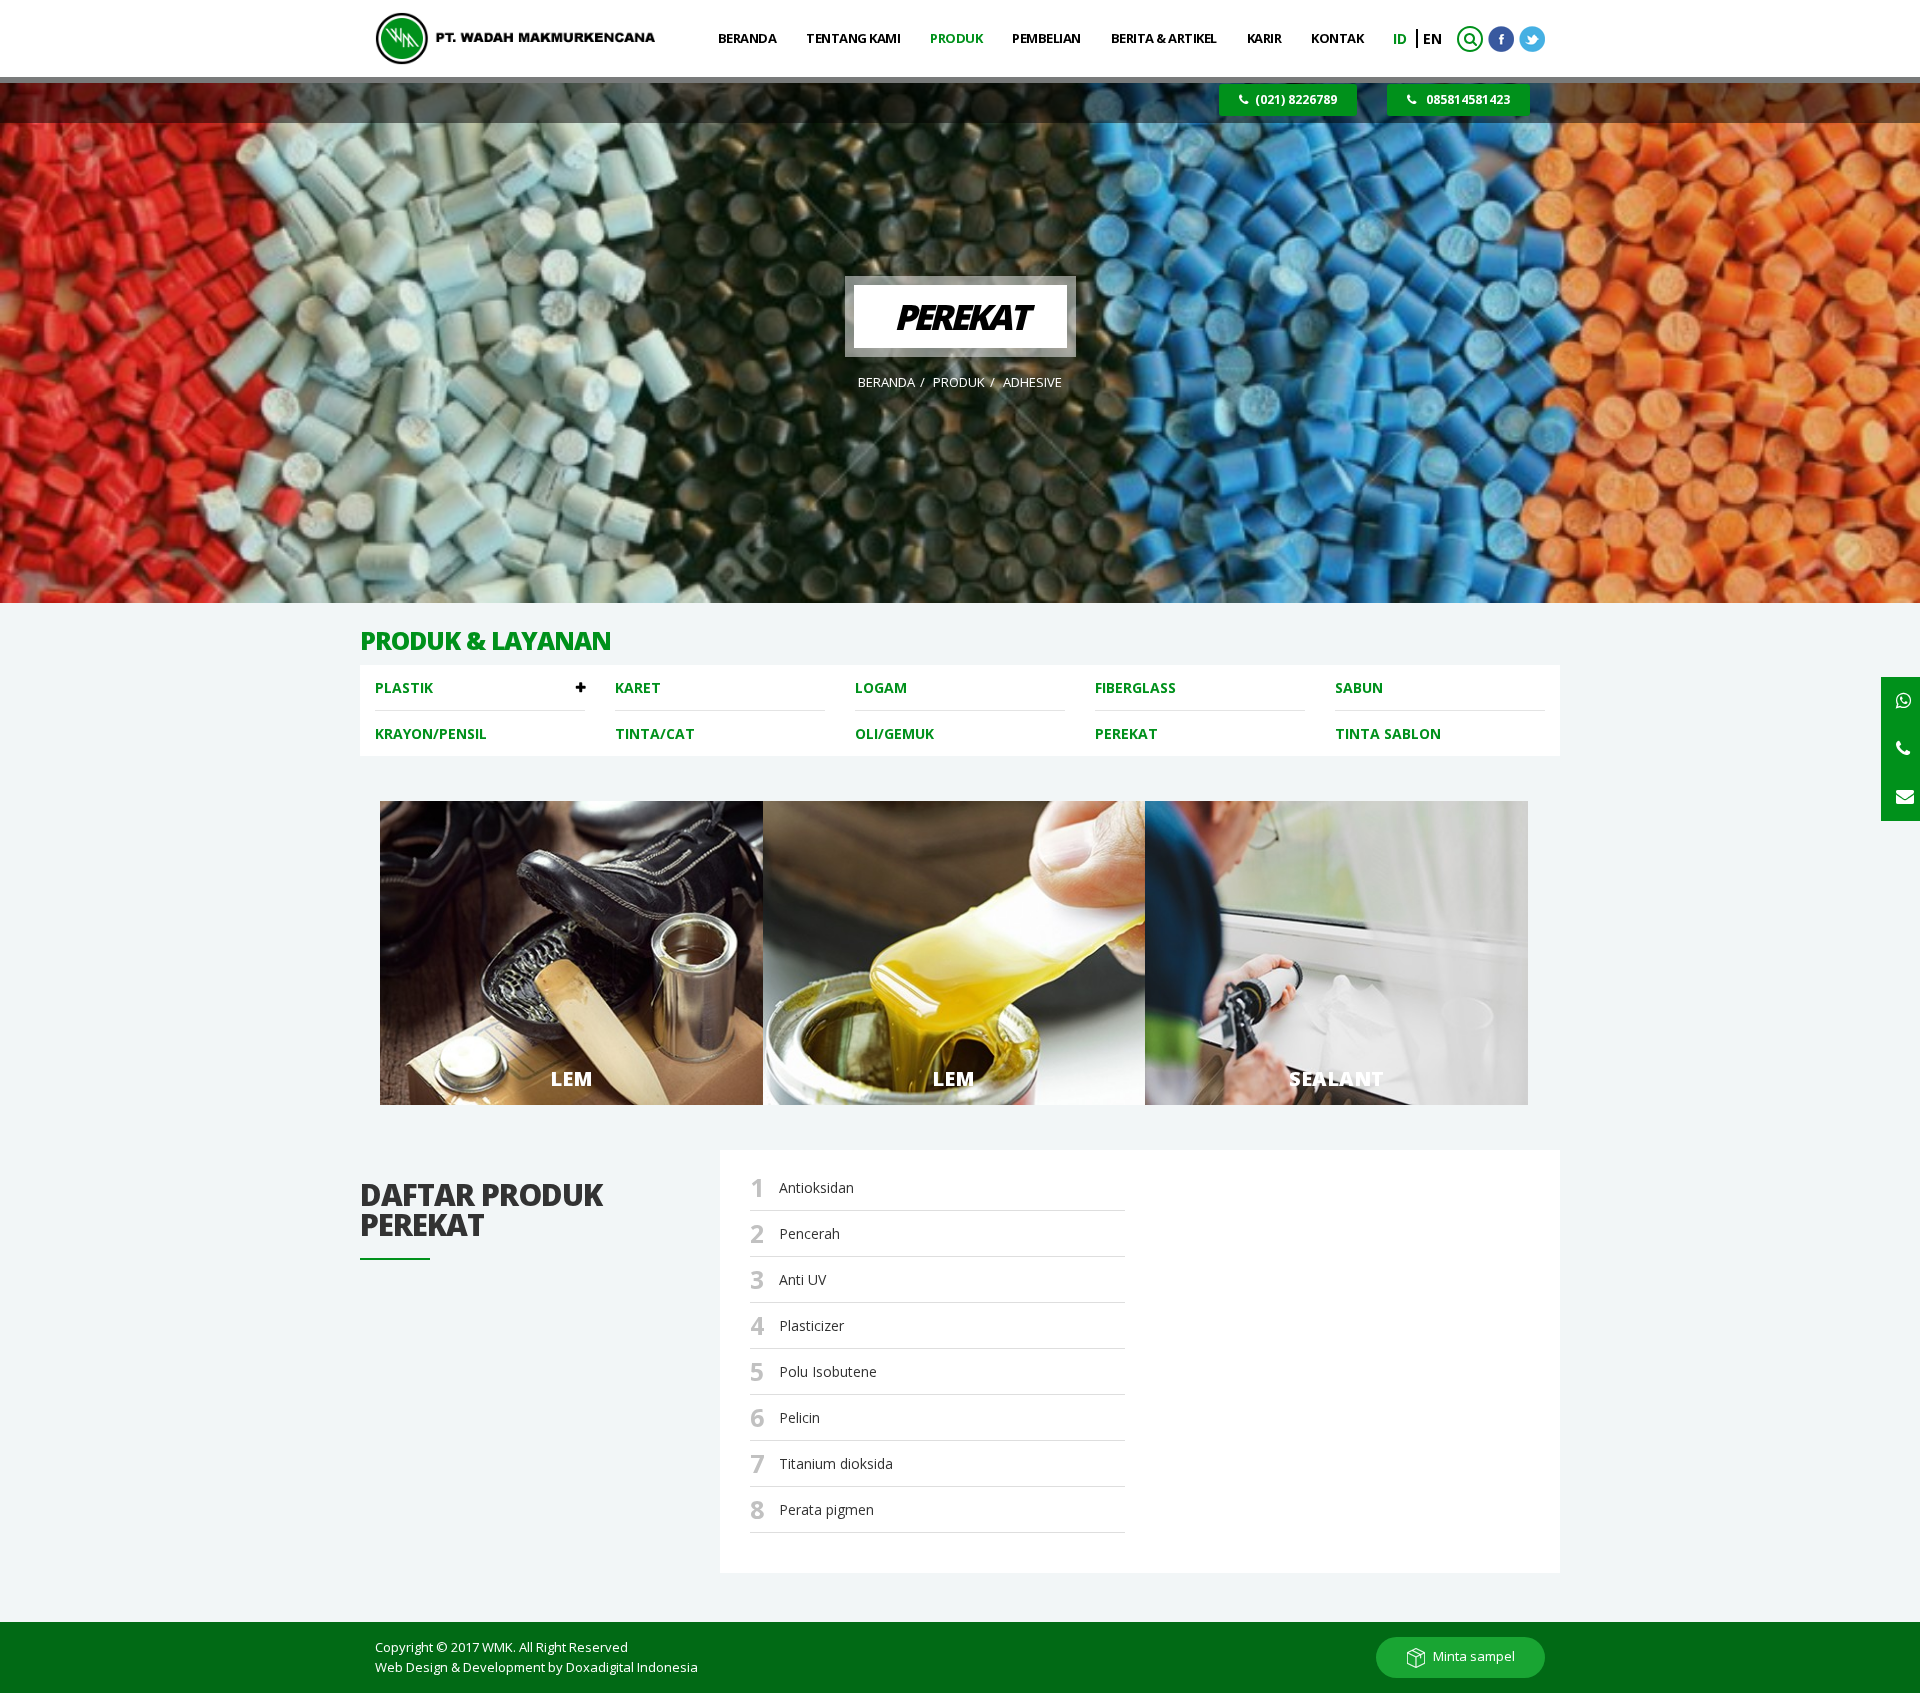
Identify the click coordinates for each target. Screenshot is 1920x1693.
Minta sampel (1474, 1656)
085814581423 (1466, 99)
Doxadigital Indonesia (632, 1667)
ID (1402, 38)
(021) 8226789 (1296, 99)
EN (1432, 38)
